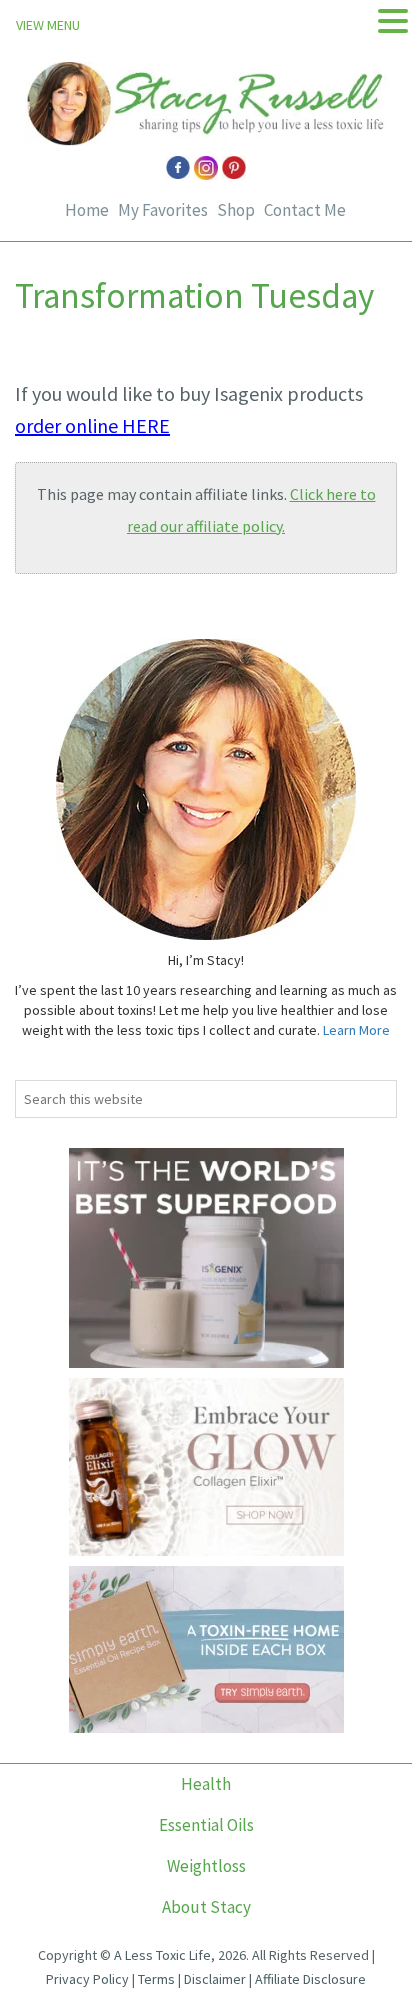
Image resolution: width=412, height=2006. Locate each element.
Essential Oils (206, 1825)
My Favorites (163, 210)
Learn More (356, 1030)
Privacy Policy (87, 1979)
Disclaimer (215, 1979)
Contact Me (305, 210)
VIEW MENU (48, 25)
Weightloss (206, 1866)
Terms (156, 1979)
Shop (236, 210)
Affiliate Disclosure (310, 1979)
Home (87, 210)
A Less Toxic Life (162, 1955)
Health (206, 1784)
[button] (393, 21)
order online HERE (92, 425)
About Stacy (206, 1907)
